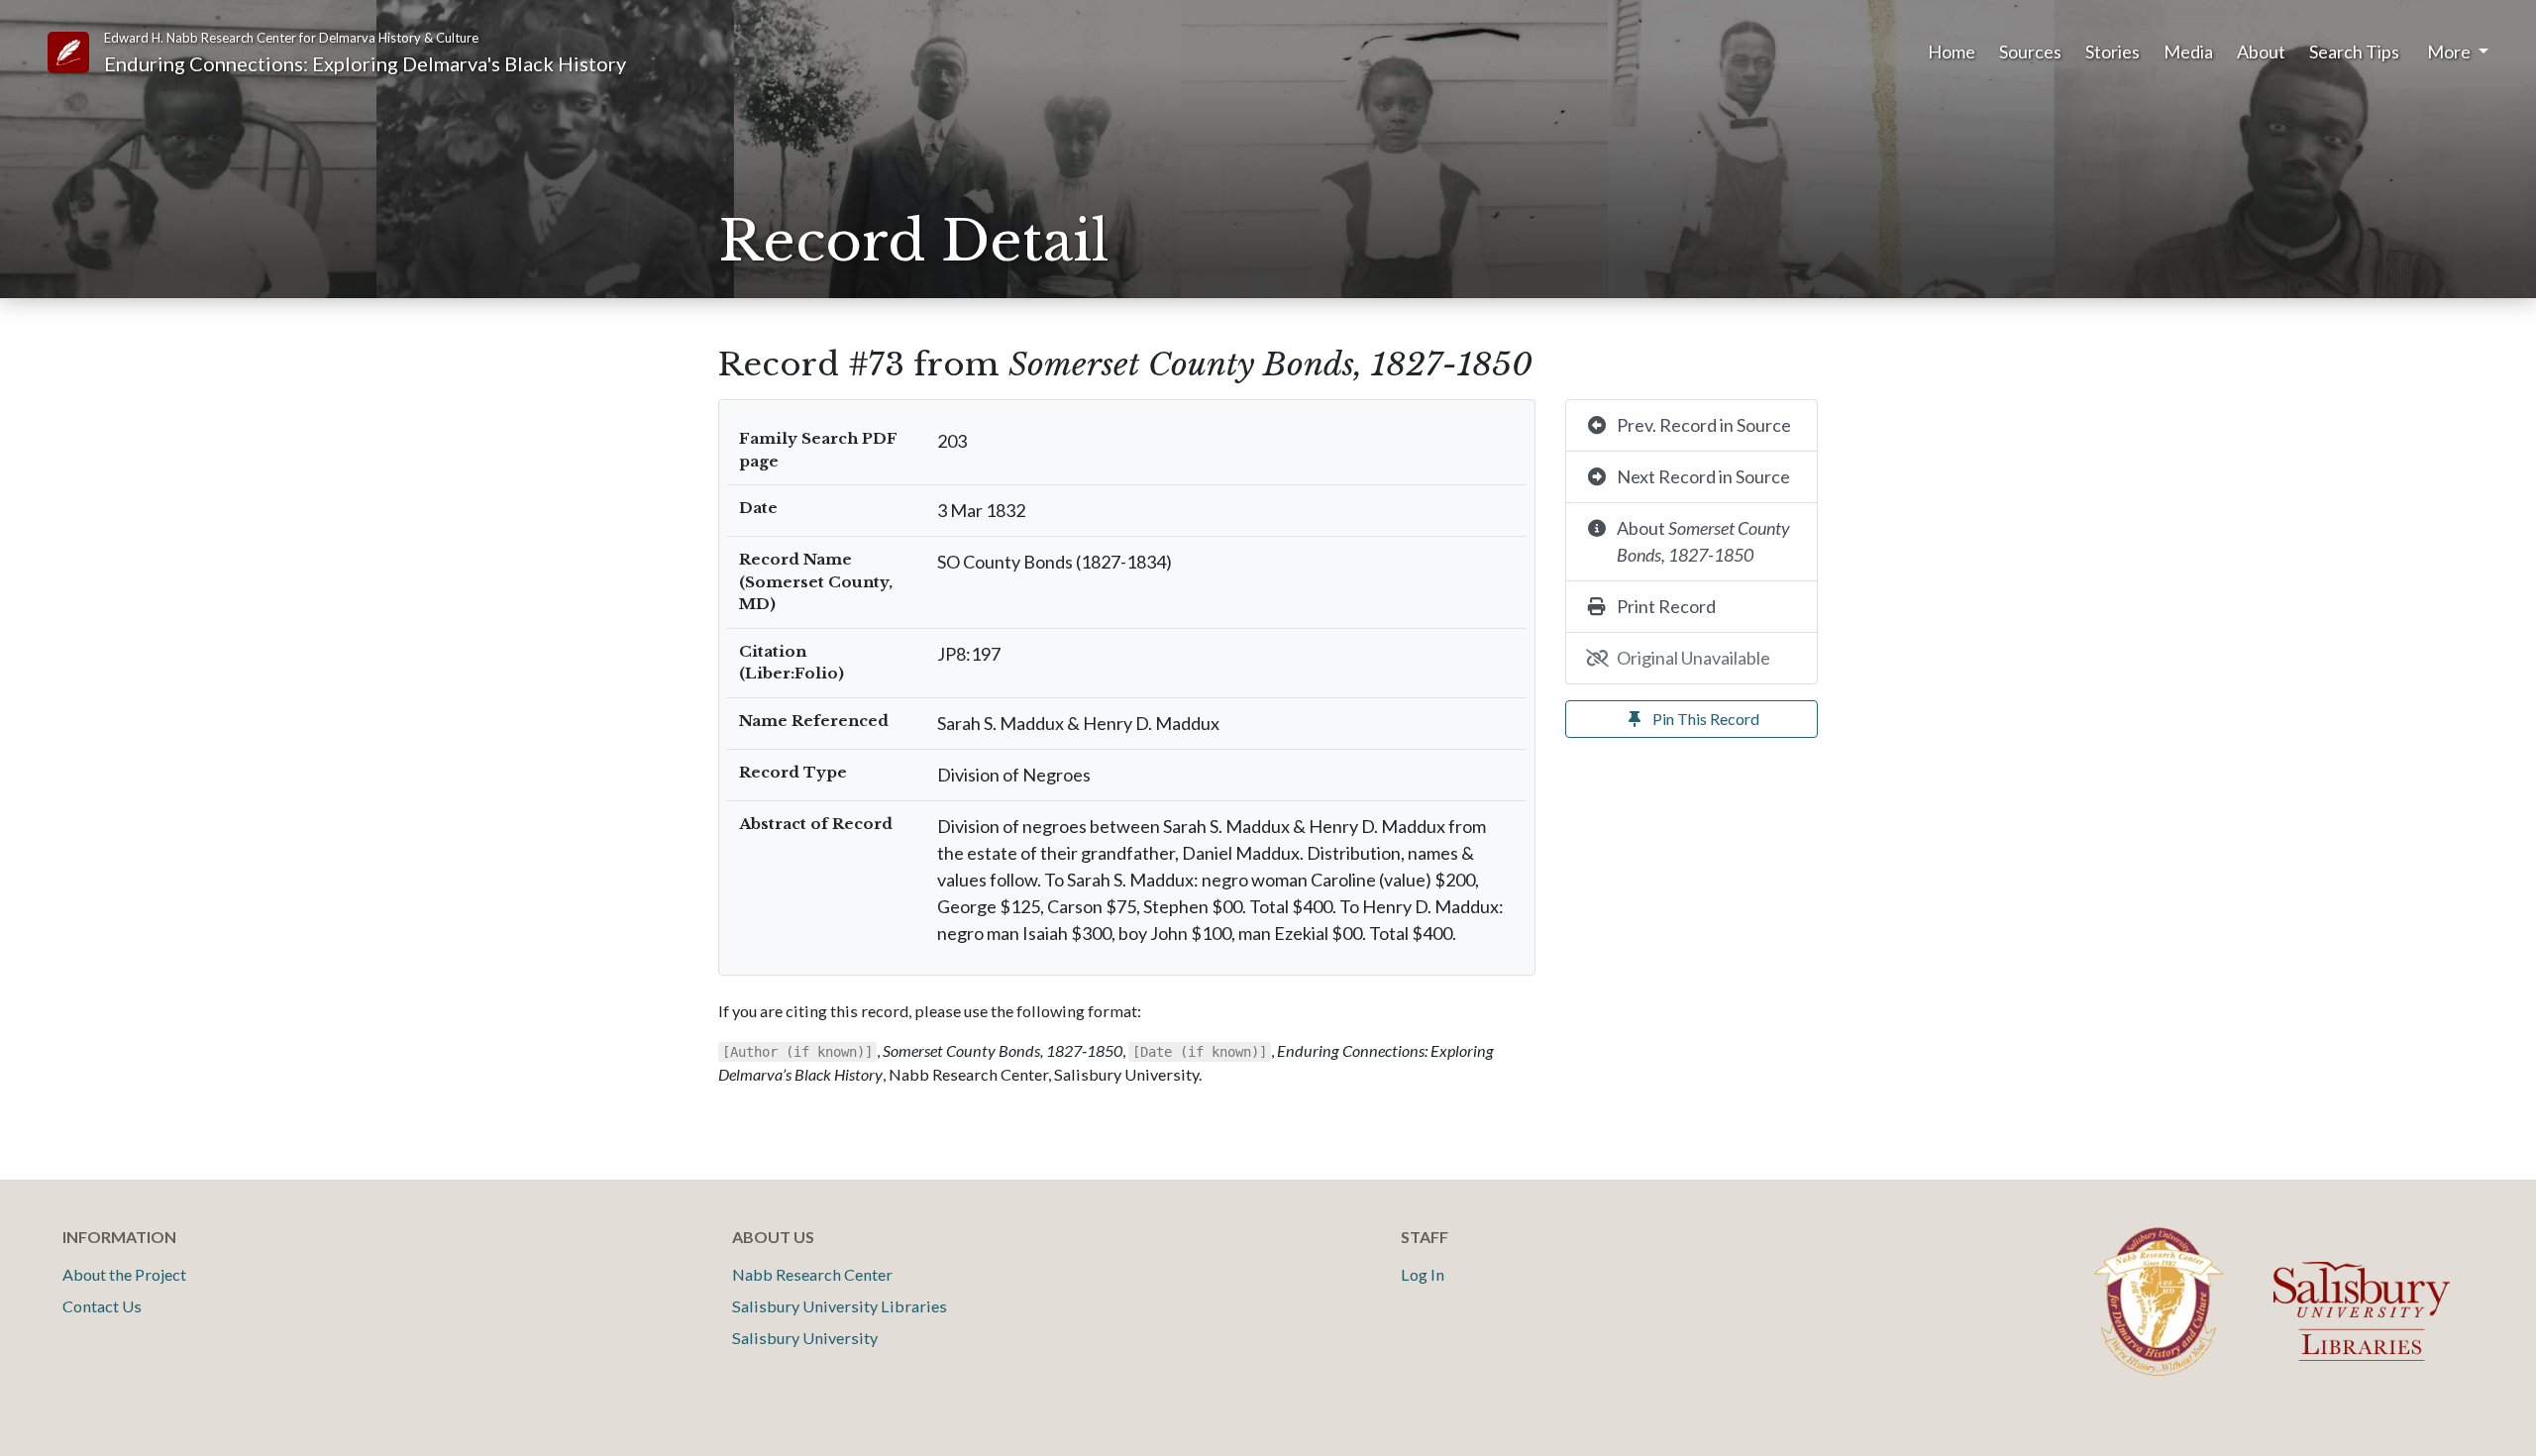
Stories (2113, 52)
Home (1952, 52)
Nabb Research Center (812, 1274)
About (2261, 52)
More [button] (2450, 52)
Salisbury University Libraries (840, 1306)
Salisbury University (805, 1338)
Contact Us (102, 1306)
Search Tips (2354, 52)
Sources (2030, 52)
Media (2188, 52)
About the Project (124, 1274)
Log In (1423, 1274)
